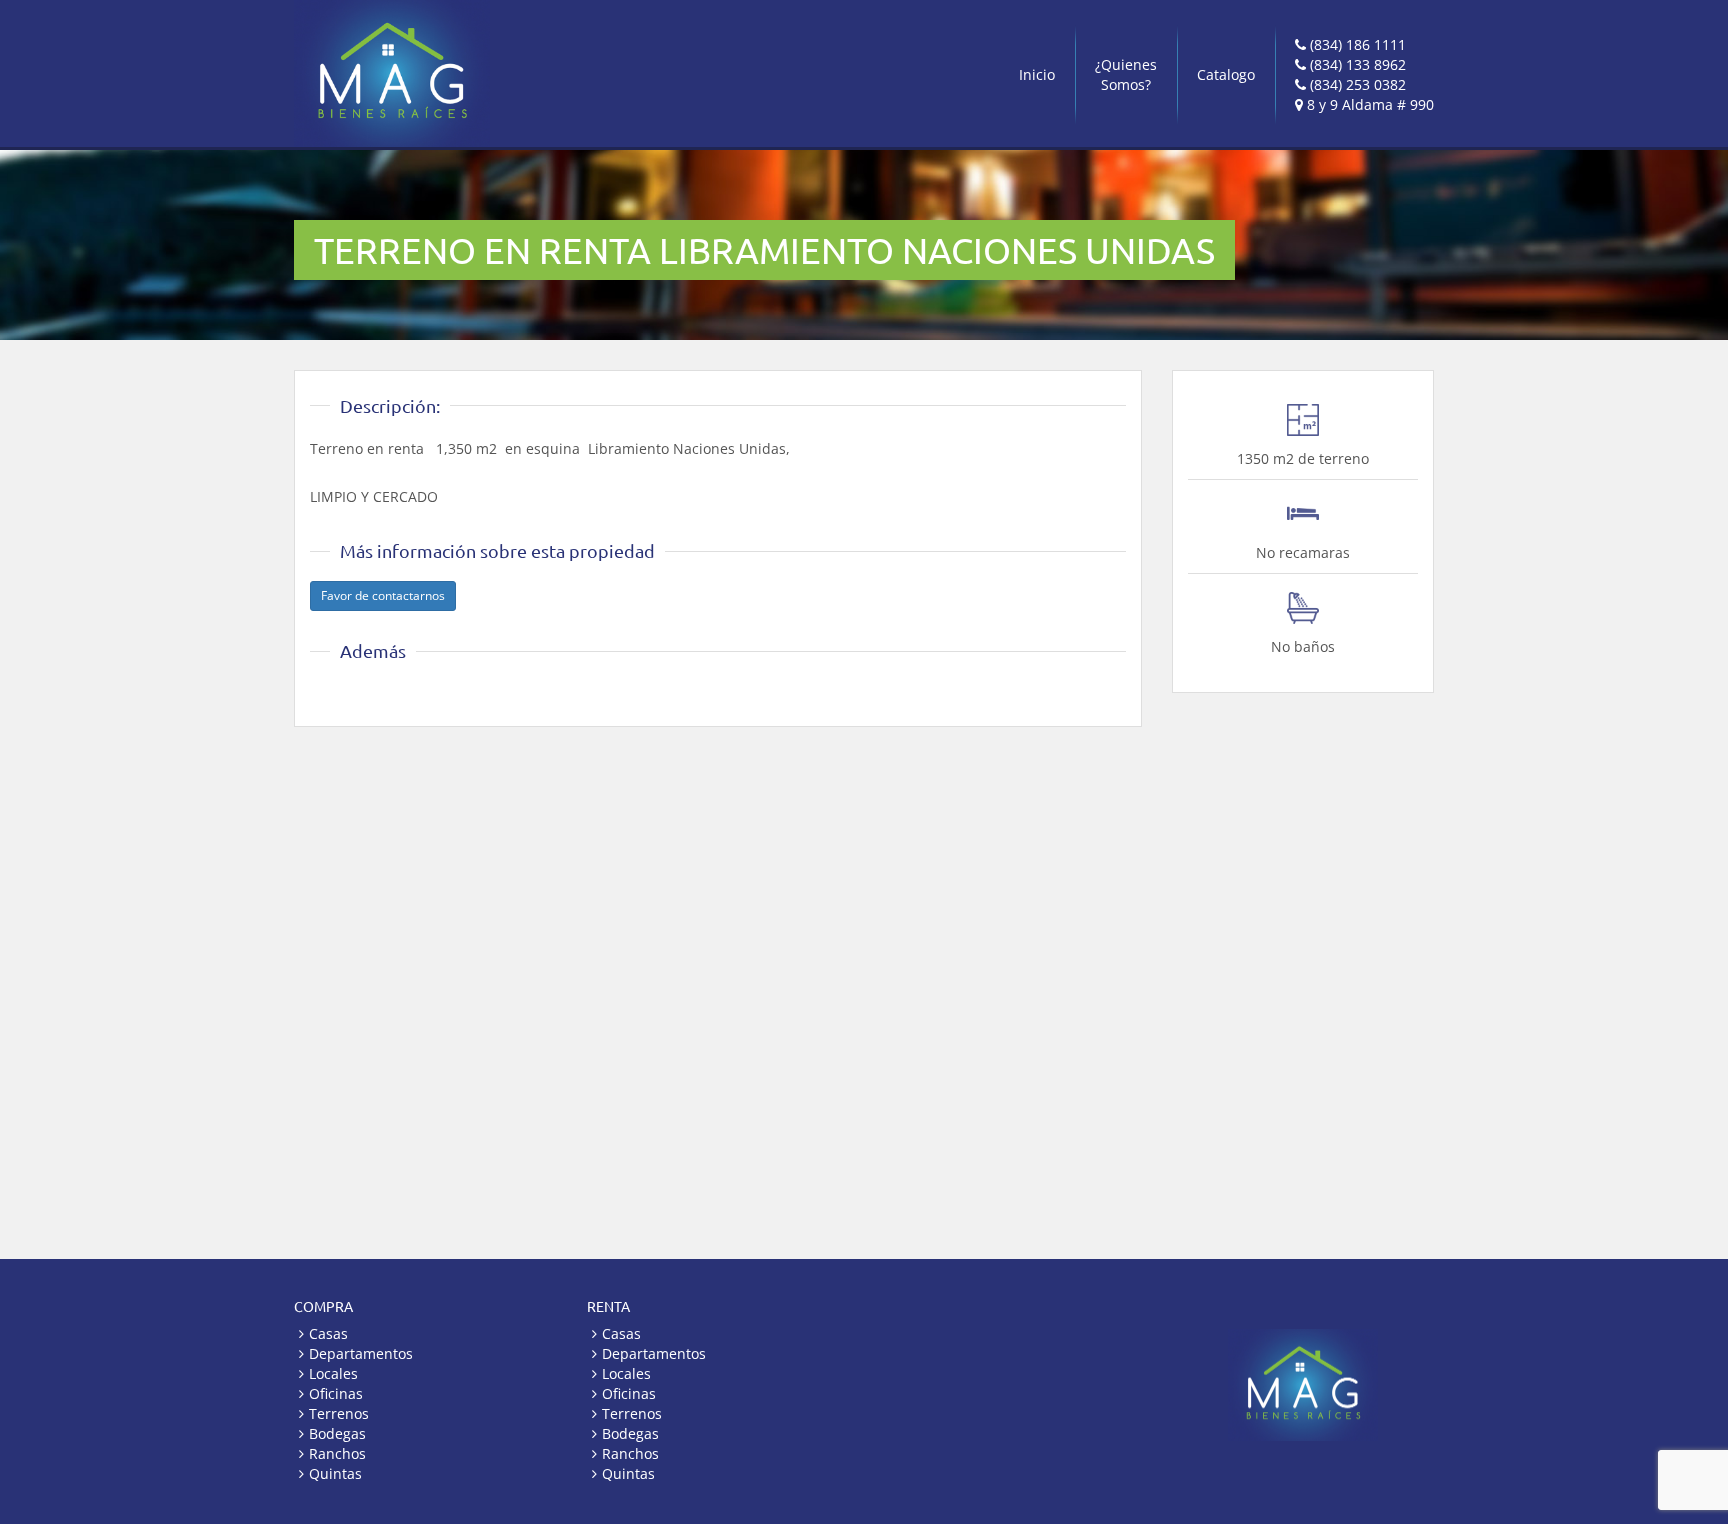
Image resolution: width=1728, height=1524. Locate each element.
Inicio (1037, 74)
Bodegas (337, 1433)
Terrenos (339, 1413)
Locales (333, 1373)
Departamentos (361, 1353)
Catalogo (1226, 74)
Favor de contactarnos (383, 595)
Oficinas (336, 1393)
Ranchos (337, 1453)
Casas (328, 1333)
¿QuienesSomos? (1126, 74)
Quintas (335, 1473)
